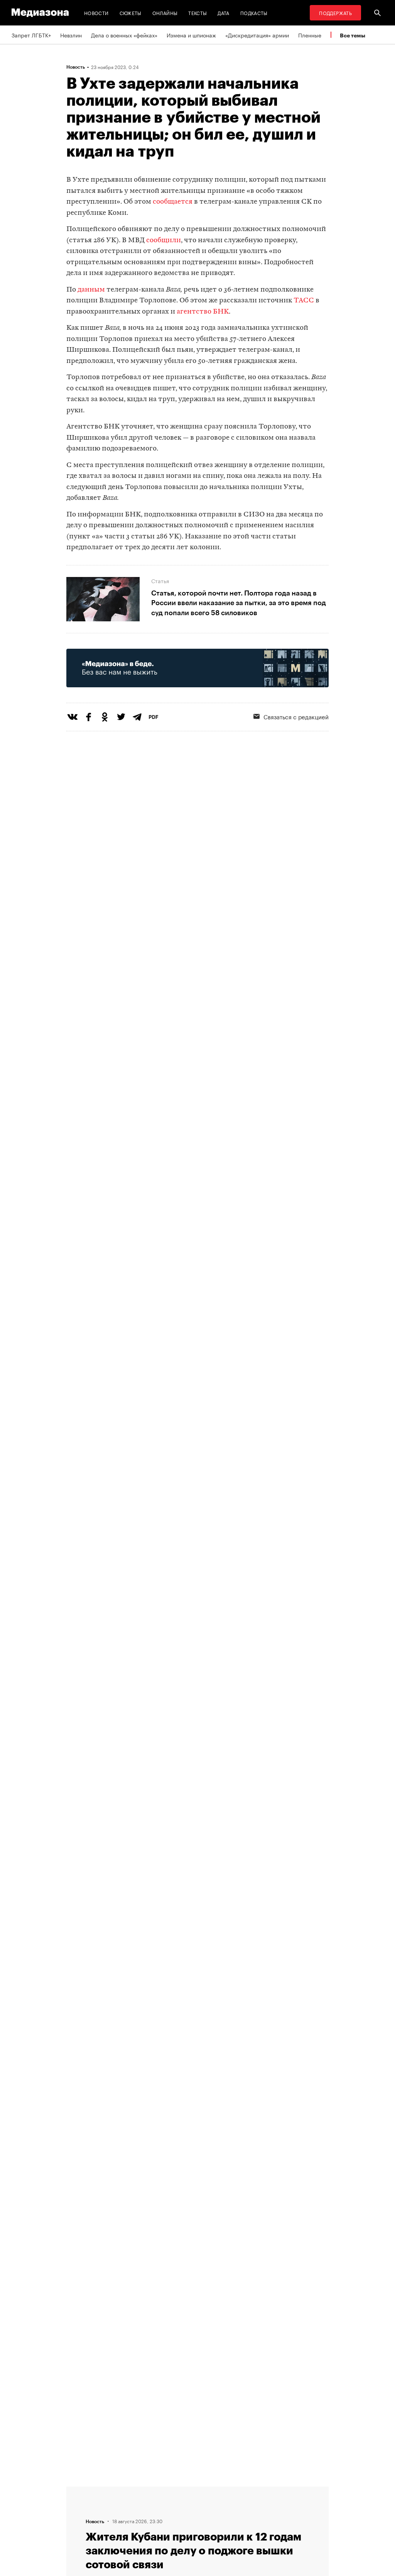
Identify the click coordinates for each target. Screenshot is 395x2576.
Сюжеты (131, 13)
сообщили (164, 240)
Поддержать (335, 13)
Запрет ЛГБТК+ (31, 35)
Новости (96, 13)
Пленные (310, 35)
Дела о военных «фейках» (124, 35)
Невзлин (71, 35)
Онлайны (165, 13)
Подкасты (254, 13)
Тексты (197, 13)
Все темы (353, 35)
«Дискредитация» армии (257, 35)
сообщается (173, 202)
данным (91, 290)
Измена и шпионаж (191, 35)
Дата (223, 13)
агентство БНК (203, 312)
